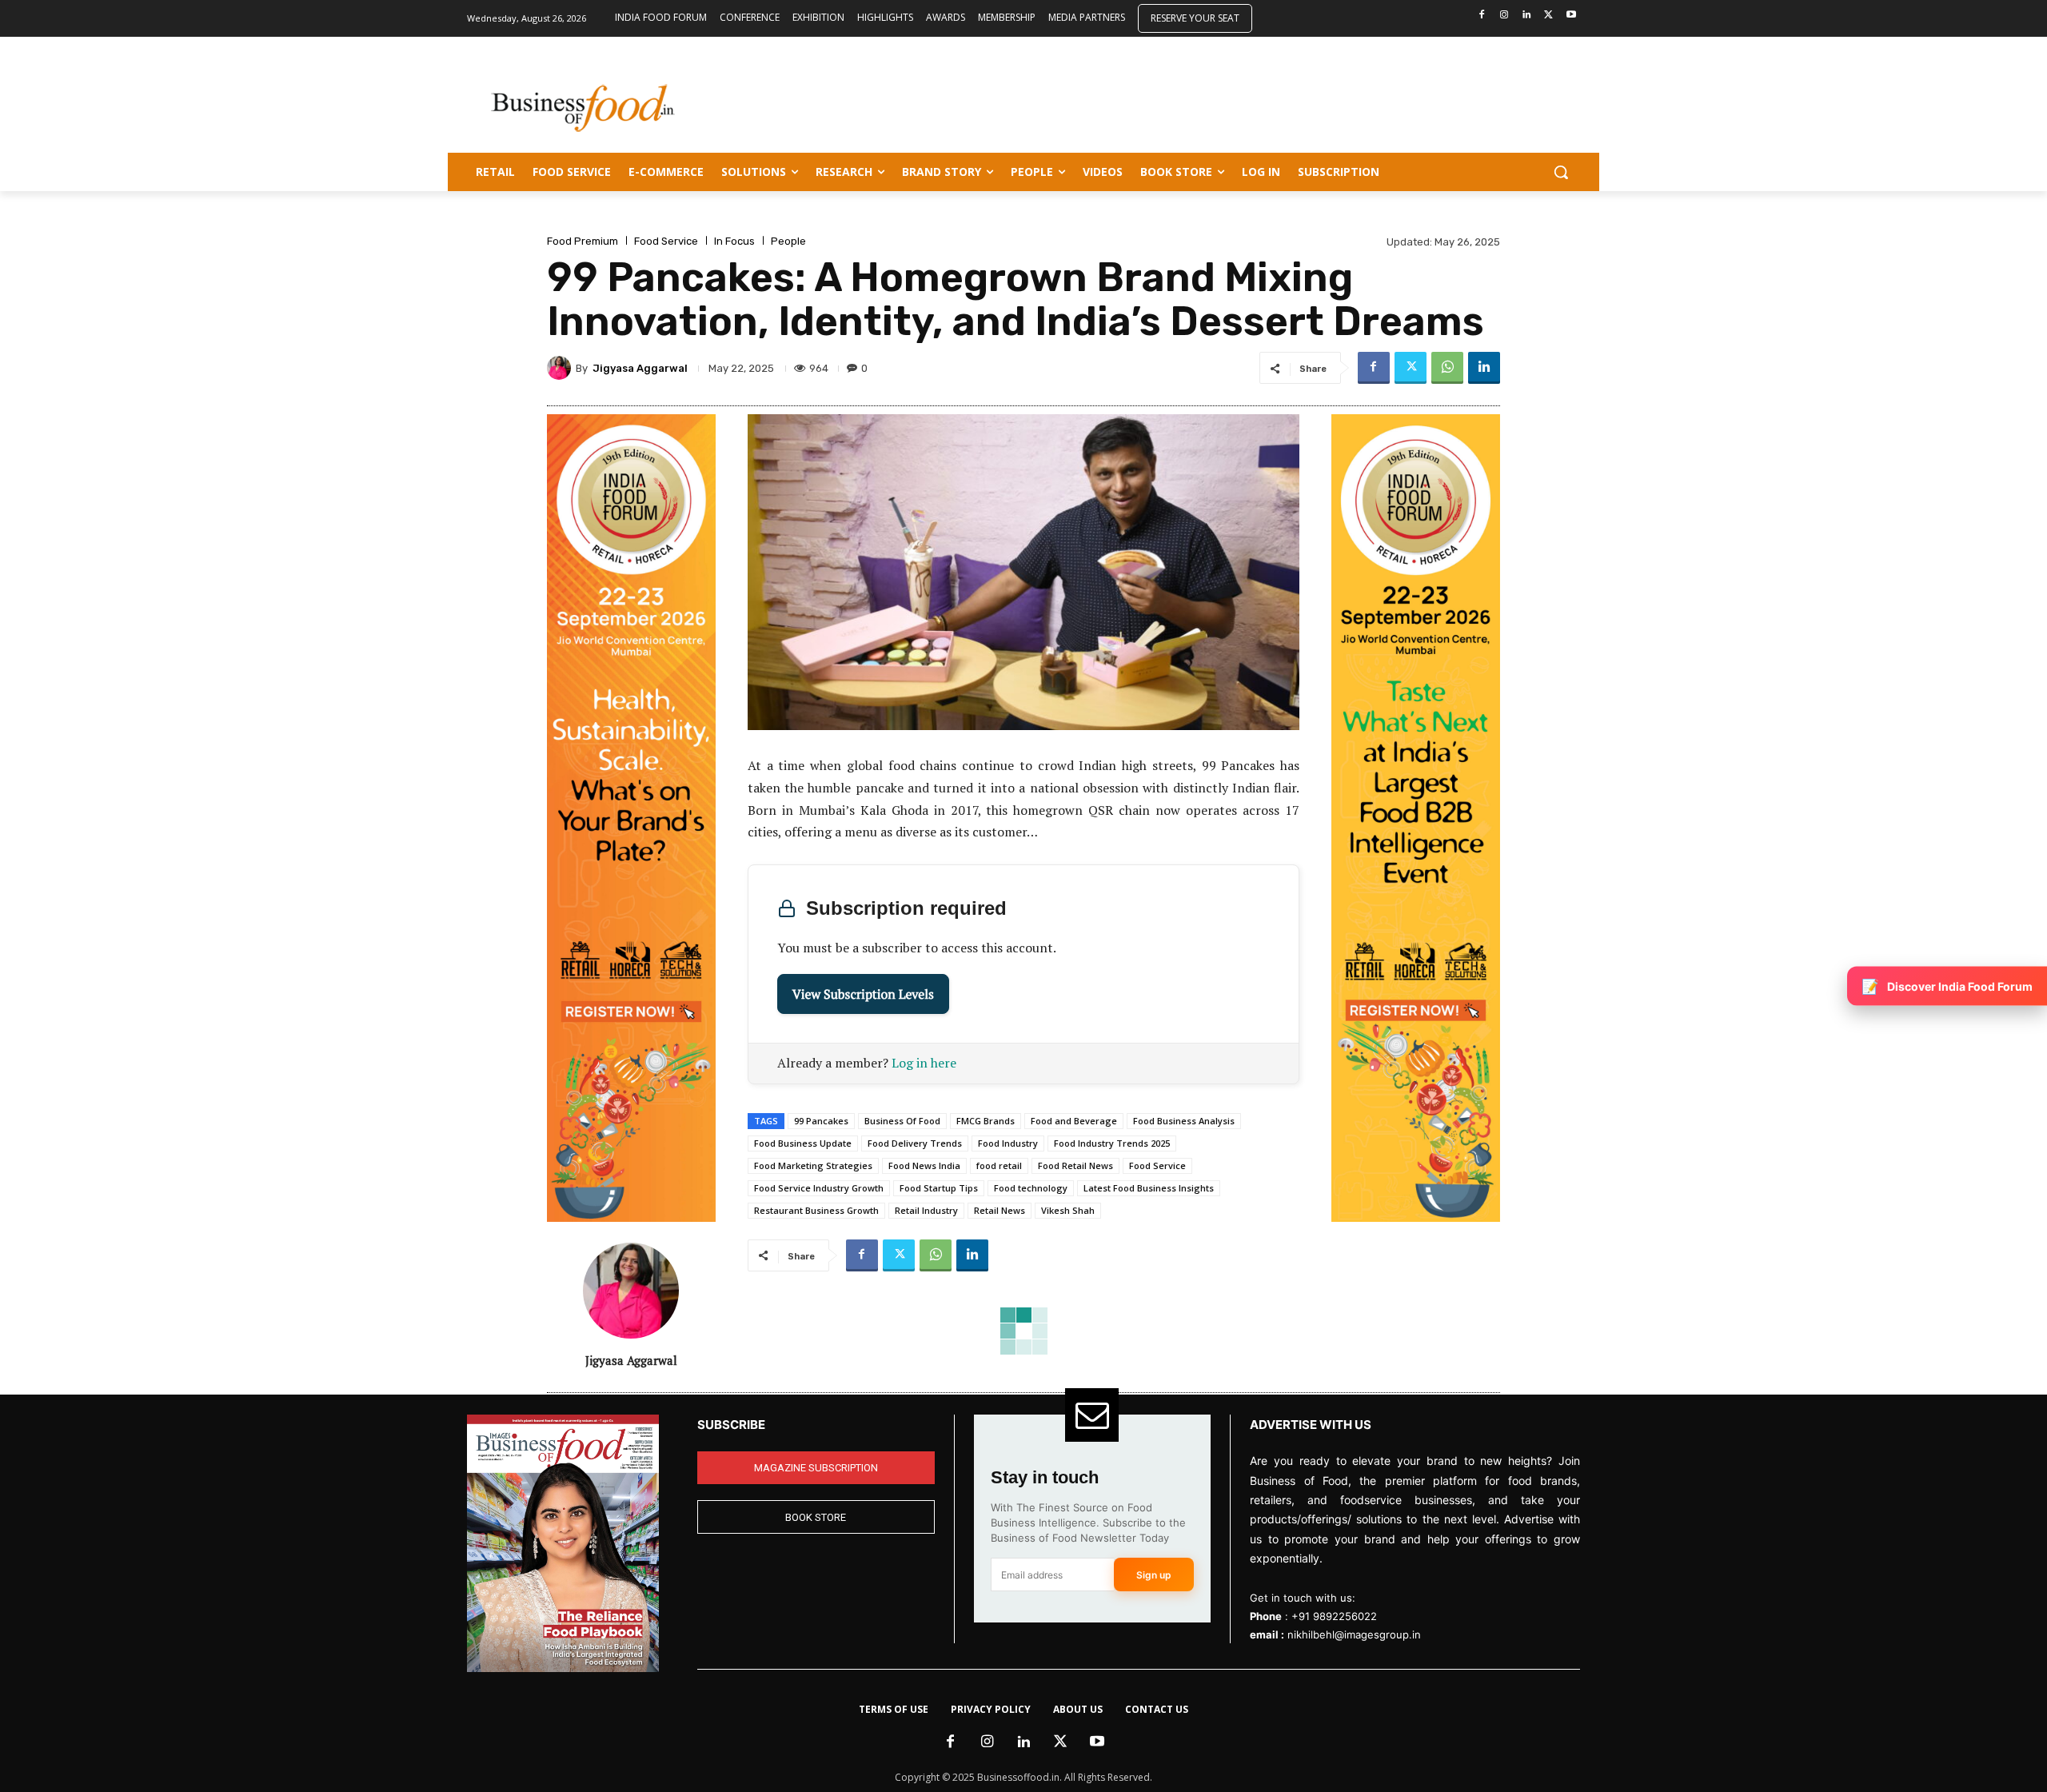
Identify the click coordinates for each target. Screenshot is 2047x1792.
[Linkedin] (1527, 16)
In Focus (734, 241)
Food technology (1031, 1188)
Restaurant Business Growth (816, 1210)
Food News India (924, 1165)
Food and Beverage (1074, 1121)
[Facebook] (1482, 16)
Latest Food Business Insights (1149, 1188)
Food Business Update (803, 1143)
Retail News (1000, 1210)
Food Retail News (1075, 1165)
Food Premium (583, 241)
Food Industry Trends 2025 (1112, 1143)
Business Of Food (902, 1121)
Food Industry (1008, 1143)
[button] (1561, 172)
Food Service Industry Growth (819, 1188)
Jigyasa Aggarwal (640, 368)
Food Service (666, 241)
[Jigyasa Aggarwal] (561, 368)
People (788, 241)
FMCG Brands (986, 1121)
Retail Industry (926, 1210)
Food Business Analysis (1184, 1121)
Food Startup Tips (939, 1188)
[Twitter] (1548, 16)
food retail (999, 1165)
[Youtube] (1571, 16)
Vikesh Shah (1068, 1210)
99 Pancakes (821, 1121)
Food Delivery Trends (915, 1143)
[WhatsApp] (1447, 368)
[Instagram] (1504, 16)
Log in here (924, 1063)
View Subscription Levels (863, 994)
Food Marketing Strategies (813, 1165)
